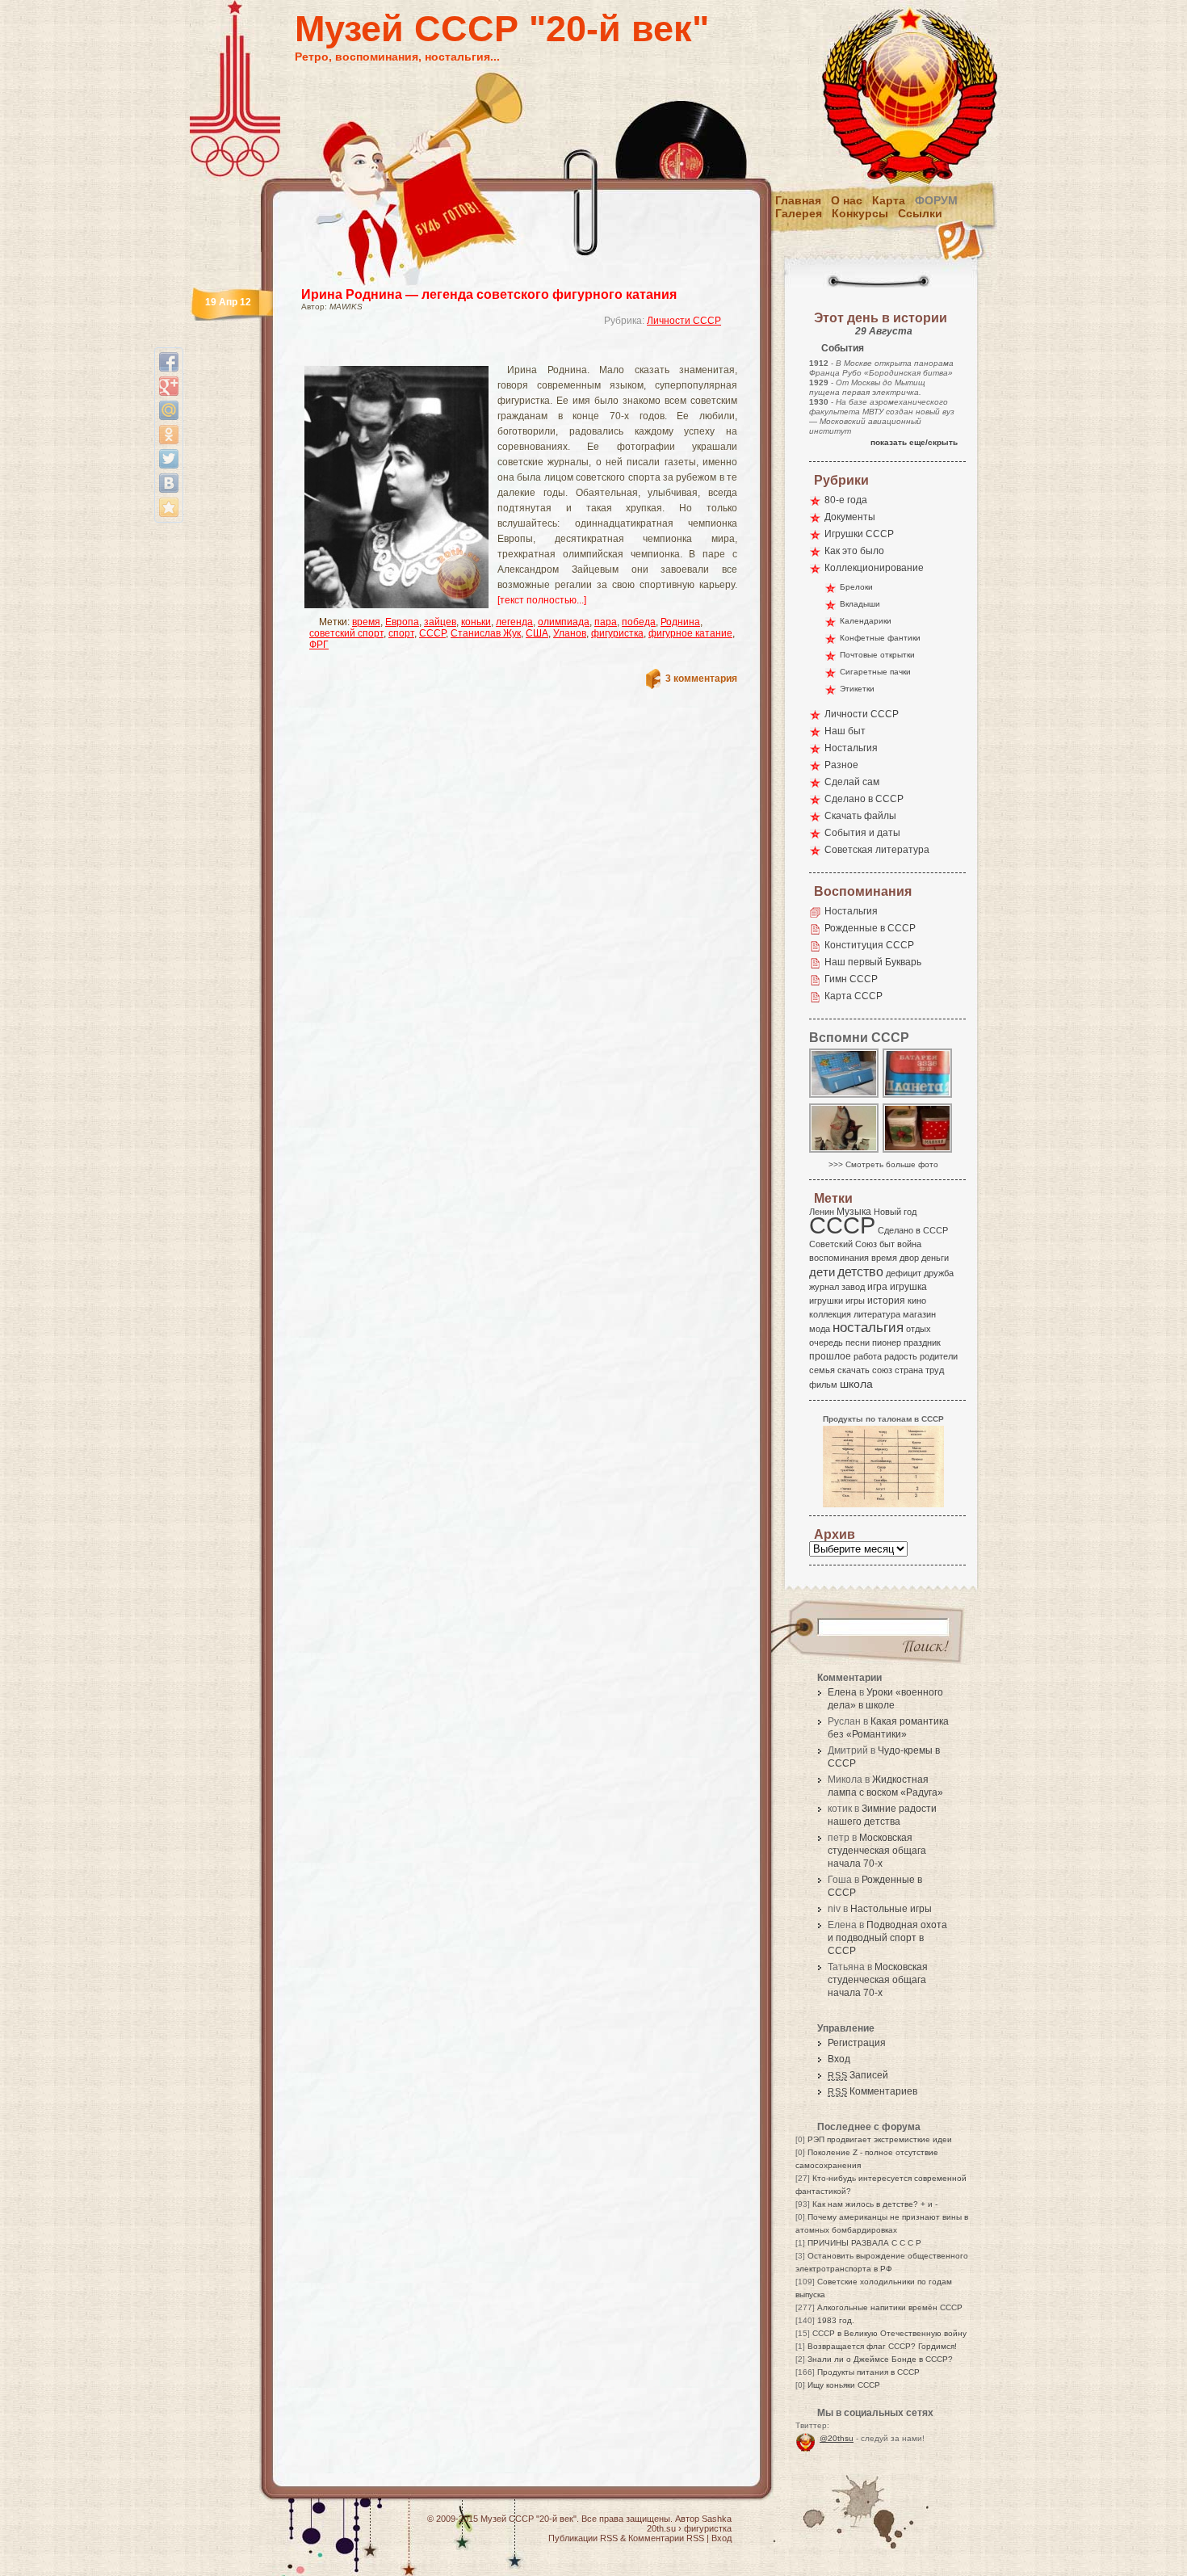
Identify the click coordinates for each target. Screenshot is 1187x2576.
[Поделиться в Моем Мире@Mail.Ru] (169, 410)
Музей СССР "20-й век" (502, 29)
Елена (842, 1692)
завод (853, 1287)
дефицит (904, 1273)
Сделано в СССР (864, 799)
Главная (798, 200)
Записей (858, 2075)
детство (860, 1271)
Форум (936, 200)
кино (917, 1301)
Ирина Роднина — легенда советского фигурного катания (489, 294)
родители (939, 1356)
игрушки (826, 1301)
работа (868, 1356)
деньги (935, 1258)
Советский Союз (843, 1244)
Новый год (895, 1212)
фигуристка (617, 633)
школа (856, 1384)
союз (882, 1370)
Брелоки (856, 587)
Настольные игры (891, 1909)
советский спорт (346, 633)
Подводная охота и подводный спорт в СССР (887, 1938)
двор (909, 1258)
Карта (889, 200)
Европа (402, 622)
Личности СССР (684, 321)
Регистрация (857, 2043)
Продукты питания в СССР (868, 2372)
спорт (401, 633)
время (366, 622)
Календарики (866, 621)
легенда (514, 622)
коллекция (830, 1314)
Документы (850, 517)
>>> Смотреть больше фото (883, 1164)
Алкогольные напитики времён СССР (890, 2307)
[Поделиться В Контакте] (169, 483)
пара (606, 622)
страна (909, 1370)
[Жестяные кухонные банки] (918, 1151)
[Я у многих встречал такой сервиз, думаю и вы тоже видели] (845, 1151)
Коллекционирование (874, 568)
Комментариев (872, 2091)
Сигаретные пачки (875, 672)
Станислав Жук (486, 633)
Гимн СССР (851, 979)
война (909, 1244)
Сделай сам (852, 782)
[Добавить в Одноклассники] (169, 435)
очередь (826, 1343)
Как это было (854, 551)
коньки (476, 622)
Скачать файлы (860, 816)
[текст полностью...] (542, 600)
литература (877, 1314)
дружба (939, 1273)
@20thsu (837, 2438)
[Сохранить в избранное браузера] (169, 507)
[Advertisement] (500, 352)
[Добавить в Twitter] (169, 459)
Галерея (799, 213)
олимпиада (564, 622)
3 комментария (701, 679)
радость (901, 1356)
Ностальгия (851, 748)
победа (639, 622)
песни (858, 1343)
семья (822, 1370)
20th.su (661, 2528)
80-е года (846, 500)
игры (855, 1301)
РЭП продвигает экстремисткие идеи (880, 2139)
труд (935, 1370)
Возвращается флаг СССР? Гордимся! (882, 2346)
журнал (824, 1287)
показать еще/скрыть (914, 442)
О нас (847, 200)
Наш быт (845, 731)
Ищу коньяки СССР (844, 2385)
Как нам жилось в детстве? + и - (875, 2204)
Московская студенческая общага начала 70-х (877, 1851)
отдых (919, 1329)
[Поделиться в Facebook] (169, 362)
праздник (922, 1343)
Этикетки (857, 689)
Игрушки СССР (859, 534)
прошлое (830, 1356)
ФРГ (319, 645)
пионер (887, 1343)
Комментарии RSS (666, 2538)
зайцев (440, 622)
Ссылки (920, 213)
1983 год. (836, 2320)
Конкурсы (860, 213)
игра (877, 1286)
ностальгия (868, 1328)
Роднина (680, 622)
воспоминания (839, 1258)
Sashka (717, 2519)
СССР (432, 633)
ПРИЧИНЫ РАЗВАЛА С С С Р (864, 2243)
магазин (919, 1314)
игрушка (908, 1287)
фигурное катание (690, 633)
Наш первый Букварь (873, 962)
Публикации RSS (583, 2538)
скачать (854, 1370)
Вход (839, 2059)
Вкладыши (860, 604)
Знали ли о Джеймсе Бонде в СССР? (880, 2359)
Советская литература (877, 850)
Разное (841, 765)
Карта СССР (854, 996)
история (886, 1301)
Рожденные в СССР (870, 928)
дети (822, 1272)
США (537, 633)
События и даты (862, 833)
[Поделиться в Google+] (169, 386)
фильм (823, 1385)
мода (820, 1329)
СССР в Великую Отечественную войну (889, 2333)
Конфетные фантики (880, 638)
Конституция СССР (869, 945)
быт (887, 1244)
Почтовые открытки (877, 655)
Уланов (570, 633)
